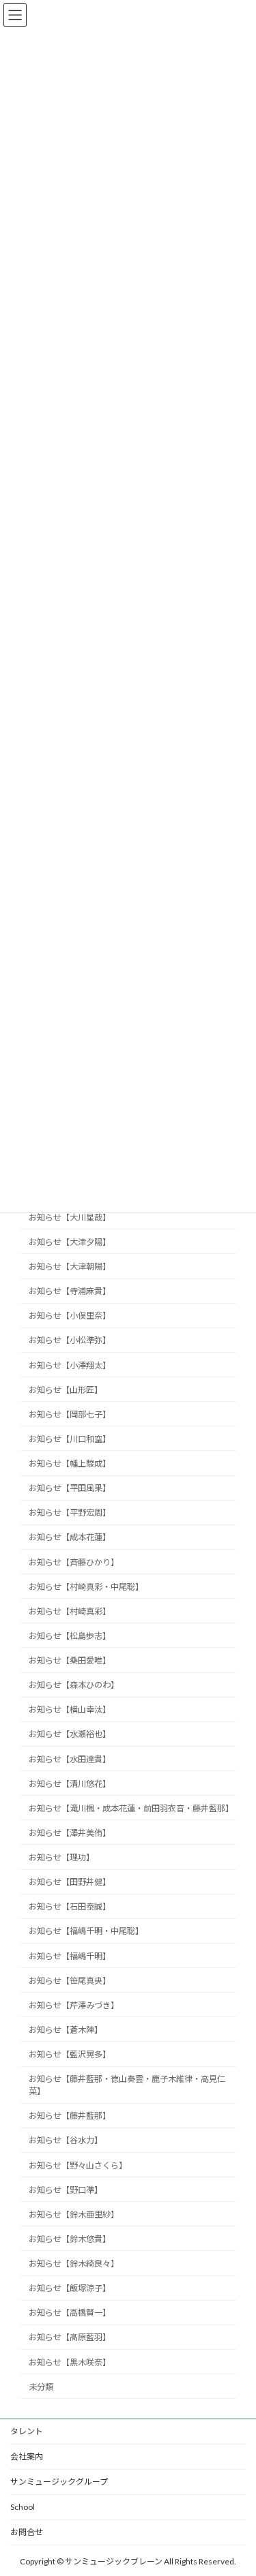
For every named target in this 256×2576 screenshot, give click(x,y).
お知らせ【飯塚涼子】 (70, 2288)
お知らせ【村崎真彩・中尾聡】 (86, 1587)
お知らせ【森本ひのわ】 (74, 1685)
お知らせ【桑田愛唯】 (70, 1660)
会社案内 (27, 2456)
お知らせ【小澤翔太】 (70, 1365)
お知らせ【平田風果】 (70, 1488)
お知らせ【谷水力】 (66, 2141)
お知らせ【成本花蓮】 (70, 1538)
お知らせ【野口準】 (66, 2190)
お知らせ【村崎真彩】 (70, 1611)
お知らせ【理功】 (61, 1857)
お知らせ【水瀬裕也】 (70, 1735)
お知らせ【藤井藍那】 (70, 2116)
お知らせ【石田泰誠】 (70, 1907)
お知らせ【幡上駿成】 (70, 1463)
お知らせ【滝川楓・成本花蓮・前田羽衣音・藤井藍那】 (131, 1808)
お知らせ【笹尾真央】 (70, 1981)
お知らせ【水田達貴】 (70, 1759)
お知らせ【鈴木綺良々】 (74, 2264)
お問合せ (27, 2532)
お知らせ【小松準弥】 (70, 1341)
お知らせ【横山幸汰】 (70, 1710)
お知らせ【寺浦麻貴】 (70, 1291)
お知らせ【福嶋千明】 (70, 1956)
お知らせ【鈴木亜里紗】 (74, 2214)
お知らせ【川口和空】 (70, 1439)
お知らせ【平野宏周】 (70, 1513)
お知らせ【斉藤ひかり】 (74, 1562)
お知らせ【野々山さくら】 (78, 2165)
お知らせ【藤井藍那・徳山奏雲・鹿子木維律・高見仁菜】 (127, 2085)
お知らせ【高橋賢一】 (70, 2313)
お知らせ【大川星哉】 (70, 1217)
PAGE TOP (237, 2485)
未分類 (41, 2387)
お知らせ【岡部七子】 (70, 1414)
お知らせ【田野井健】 (70, 1882)
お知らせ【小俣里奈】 (70, 1316)
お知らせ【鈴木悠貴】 (70, 2239)
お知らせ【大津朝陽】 (70, 1267)
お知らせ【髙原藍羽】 (70, 2338)
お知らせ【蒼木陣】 (66, 2030)
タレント (27, 2431)
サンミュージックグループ (59, 2482)
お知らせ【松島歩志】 (70, 1636)
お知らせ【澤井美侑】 (70, 1833)
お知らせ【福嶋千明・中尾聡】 (86, 1932)
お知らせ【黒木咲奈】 (70, 2362)
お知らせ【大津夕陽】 (70, 1242)
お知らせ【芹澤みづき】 (74, 2005)
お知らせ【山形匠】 (66, 1390)
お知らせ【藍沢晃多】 (70, 2054)
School (23, 2507)
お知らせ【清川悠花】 (70, 1784)
